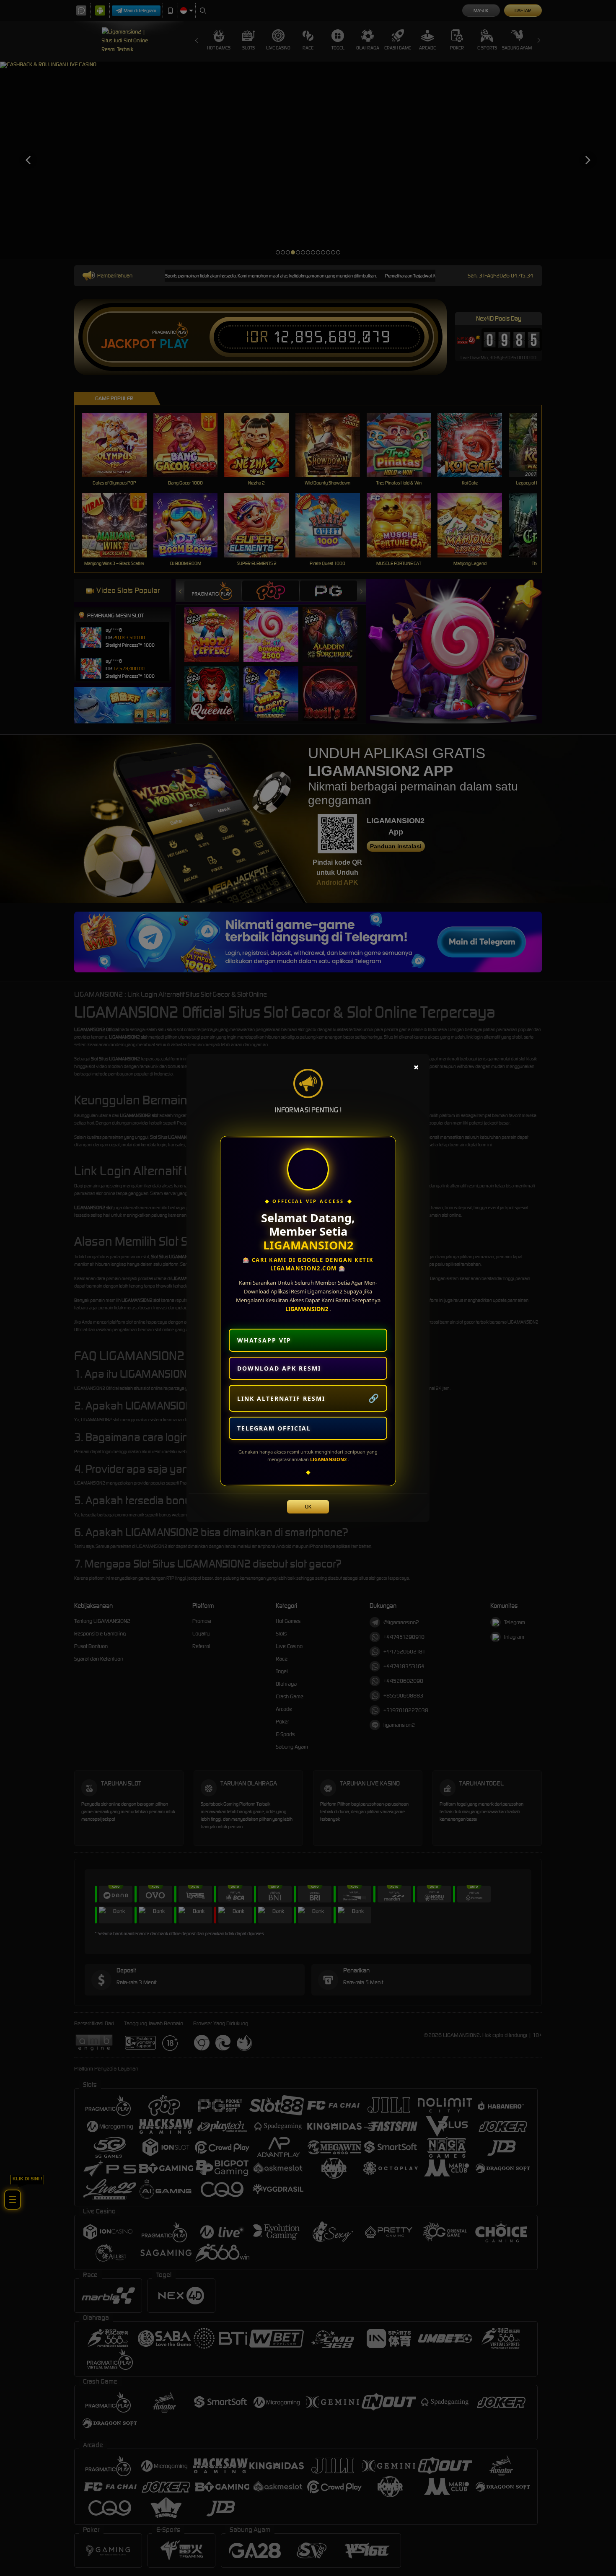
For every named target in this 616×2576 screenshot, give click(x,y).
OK (308, 1507)
